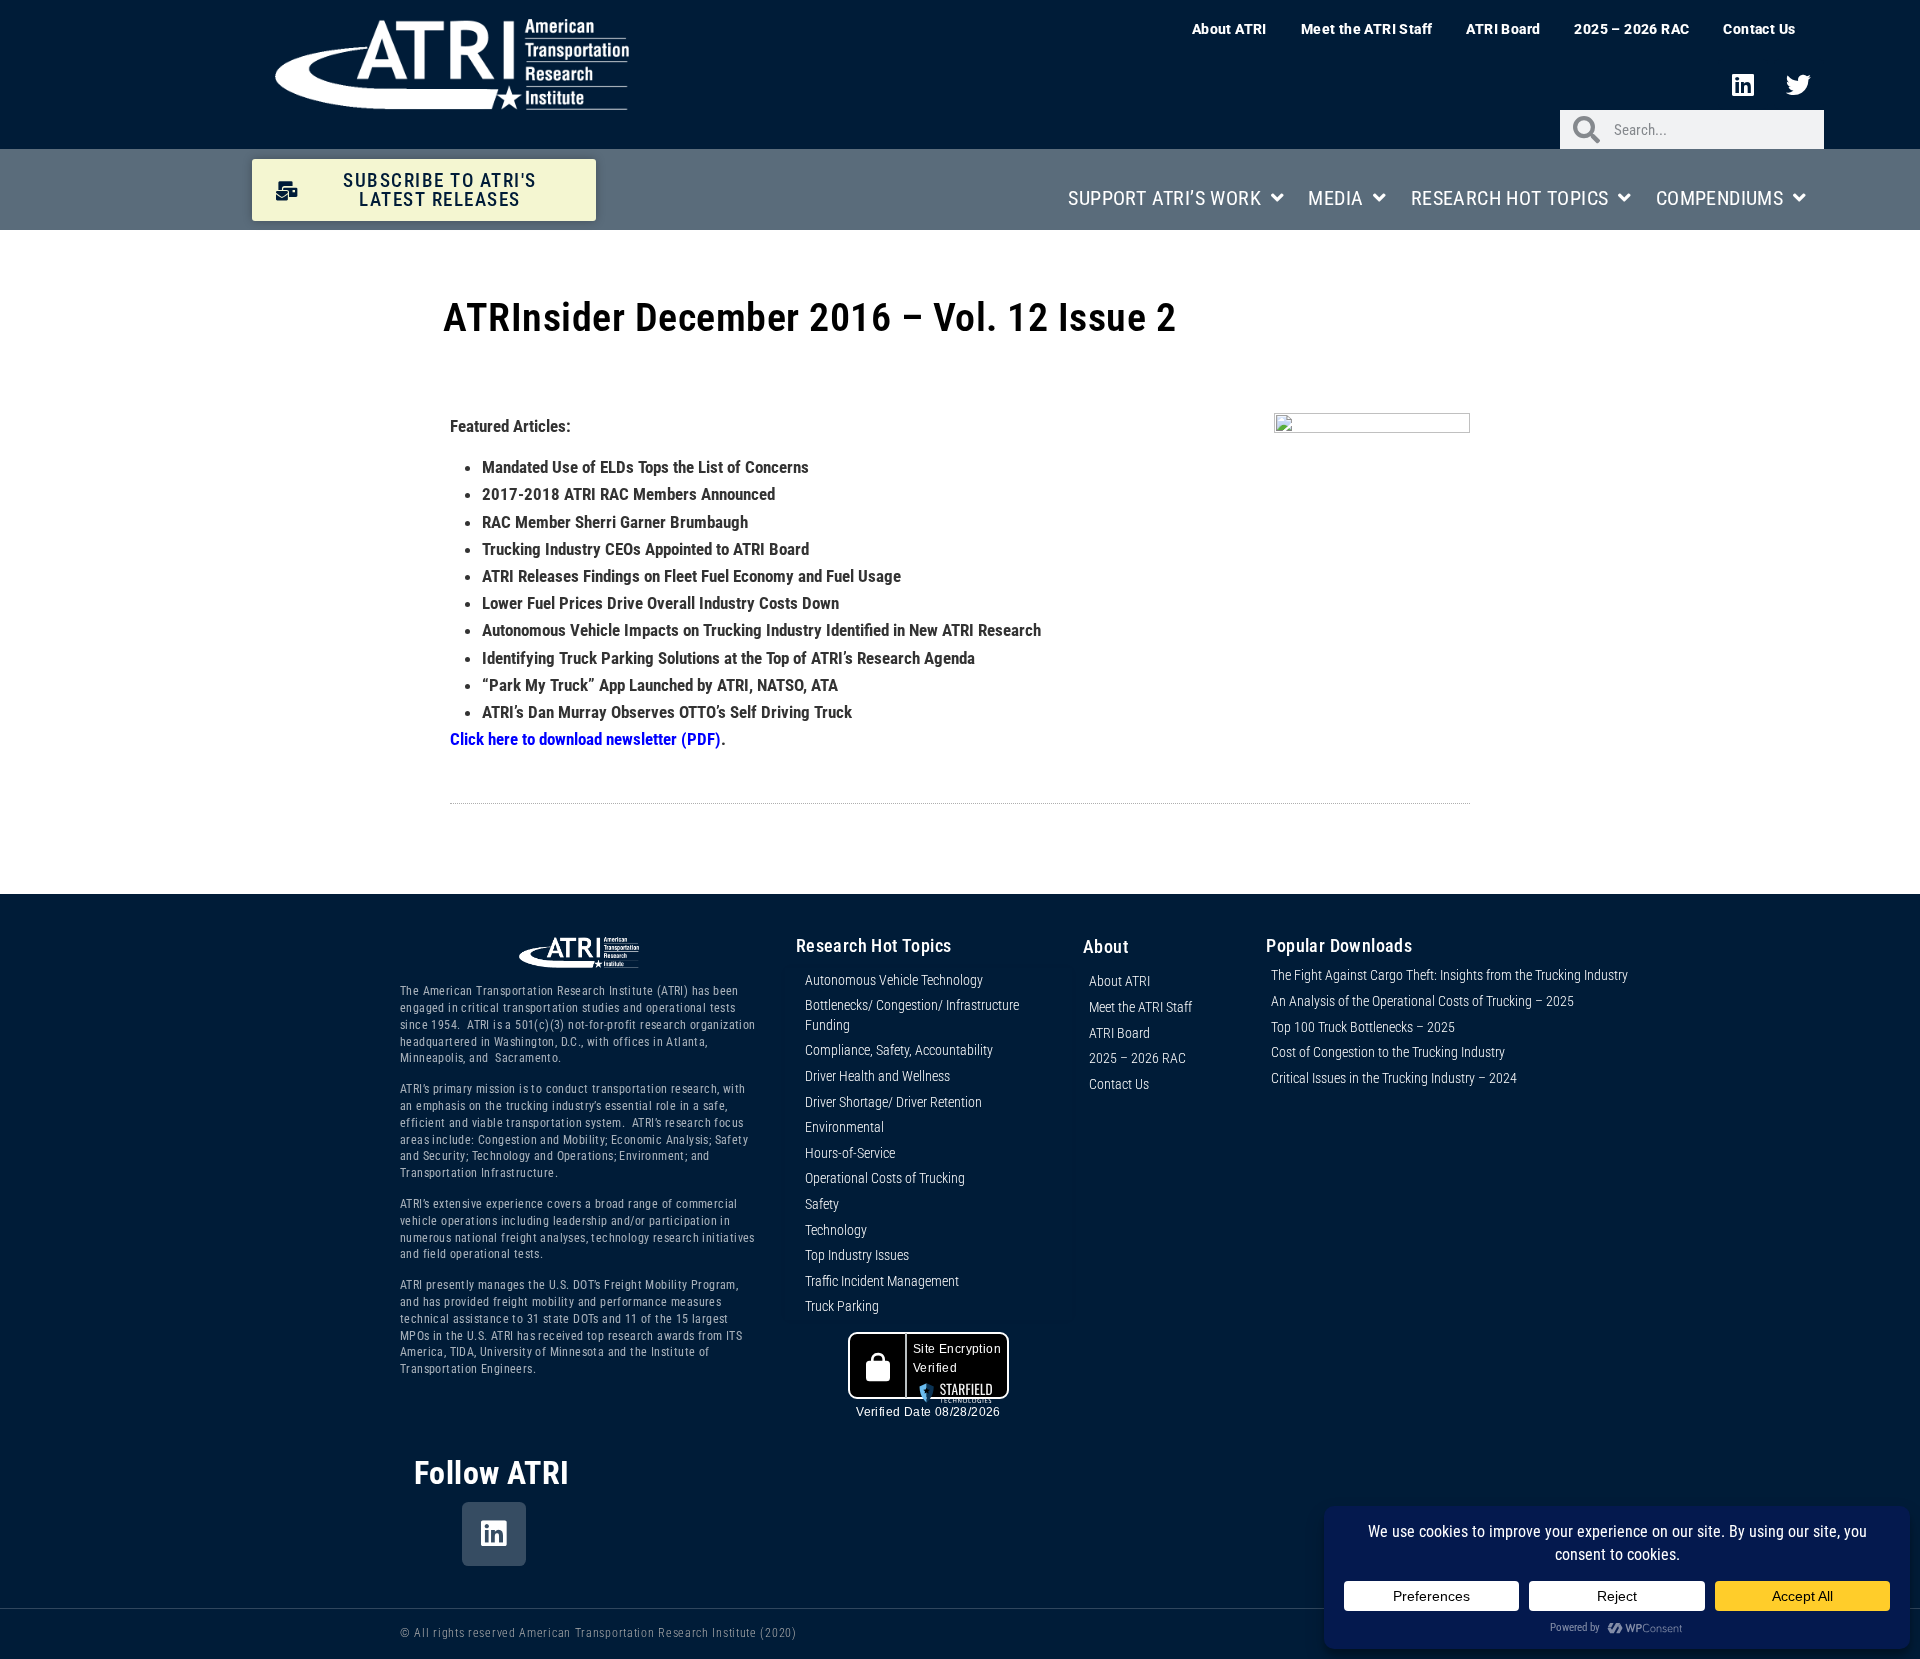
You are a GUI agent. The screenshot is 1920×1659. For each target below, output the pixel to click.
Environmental (844, 1127)
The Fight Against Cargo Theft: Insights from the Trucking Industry (1449, 975)
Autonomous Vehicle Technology (894, 980)
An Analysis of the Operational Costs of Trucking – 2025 (1422, 1001)
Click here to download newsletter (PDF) (585, 739)
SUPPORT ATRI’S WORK (1164, 198)
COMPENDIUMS (1719, 198)
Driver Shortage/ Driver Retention (893, 1102)
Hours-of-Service (850, 1153)
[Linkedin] (1743, 84)
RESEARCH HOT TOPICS (1510, 198)
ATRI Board (1503, 29)
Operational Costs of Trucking (885, 1178)
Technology (836, 1230)
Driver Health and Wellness (877, 1076)
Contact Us (1759, 29)
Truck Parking (842, 1306)
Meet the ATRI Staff (1367, 29)
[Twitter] (1799, 84)
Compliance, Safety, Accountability (899, 1050)
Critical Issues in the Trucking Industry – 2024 (1394, 1078)
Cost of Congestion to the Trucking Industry (1388, 1052)
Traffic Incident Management (882, 1281)
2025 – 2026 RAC (1631, 29)
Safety (822, 1204)
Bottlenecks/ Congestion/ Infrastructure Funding (912, 1015)
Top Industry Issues (857, 1255)
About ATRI (1229, 29)
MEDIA (1335, 198)
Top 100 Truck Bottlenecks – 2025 (1363, 1027)
